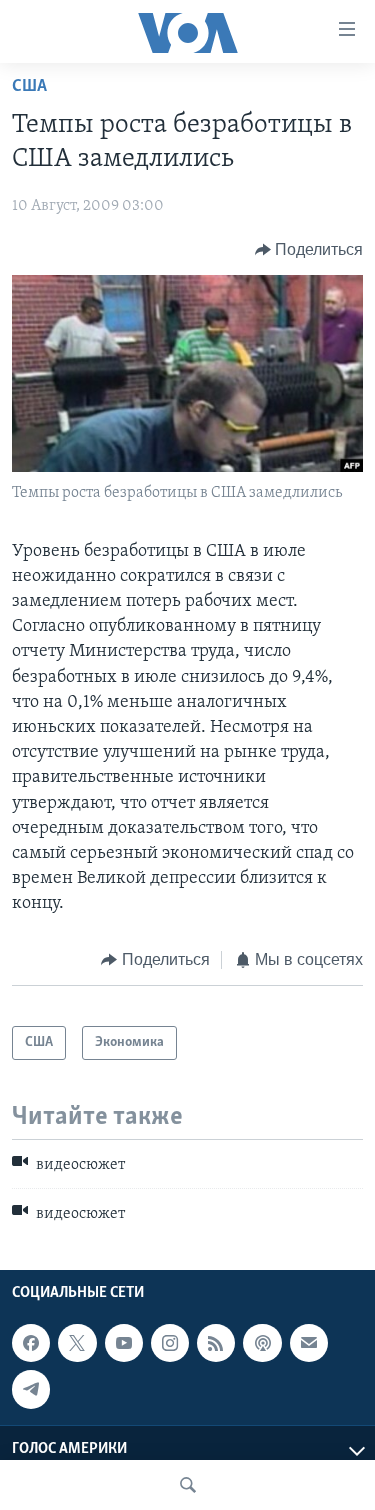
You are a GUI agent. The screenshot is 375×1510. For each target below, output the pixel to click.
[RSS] (216, 1343)
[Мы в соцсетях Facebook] (31, 1343)
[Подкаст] (262, 1343)
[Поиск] (188, 1485)
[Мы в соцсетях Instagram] (170, 1343)
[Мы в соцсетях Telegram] (31, 1389)
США (29, 87)
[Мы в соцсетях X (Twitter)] (77, 1343)
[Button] (309, 250)
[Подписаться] (309, 1343)
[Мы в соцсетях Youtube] (124, 1343)
